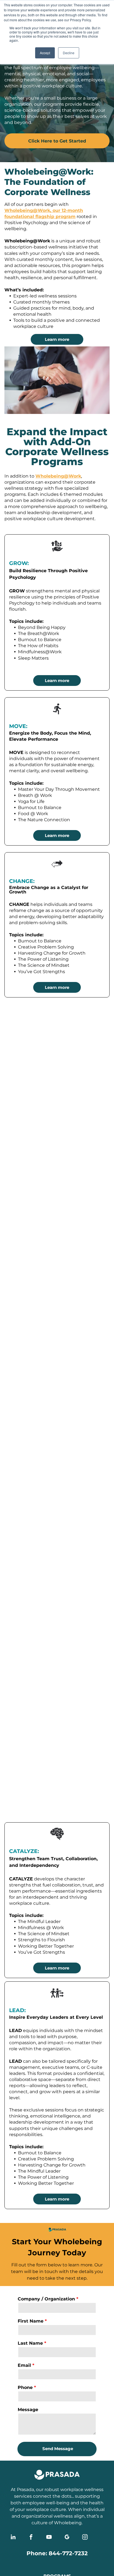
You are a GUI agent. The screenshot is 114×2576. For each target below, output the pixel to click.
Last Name (30, 2343)
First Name (31, 2321)
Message (28, 2410)
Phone (25, 2387)
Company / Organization (46, 2299)
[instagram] (85, 2538)
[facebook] (31, 2538)
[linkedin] (13, 2538)
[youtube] (49, 2538)
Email (24, 2365)
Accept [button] (45, 53)
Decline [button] (69, 53)
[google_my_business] (67, 2538)
